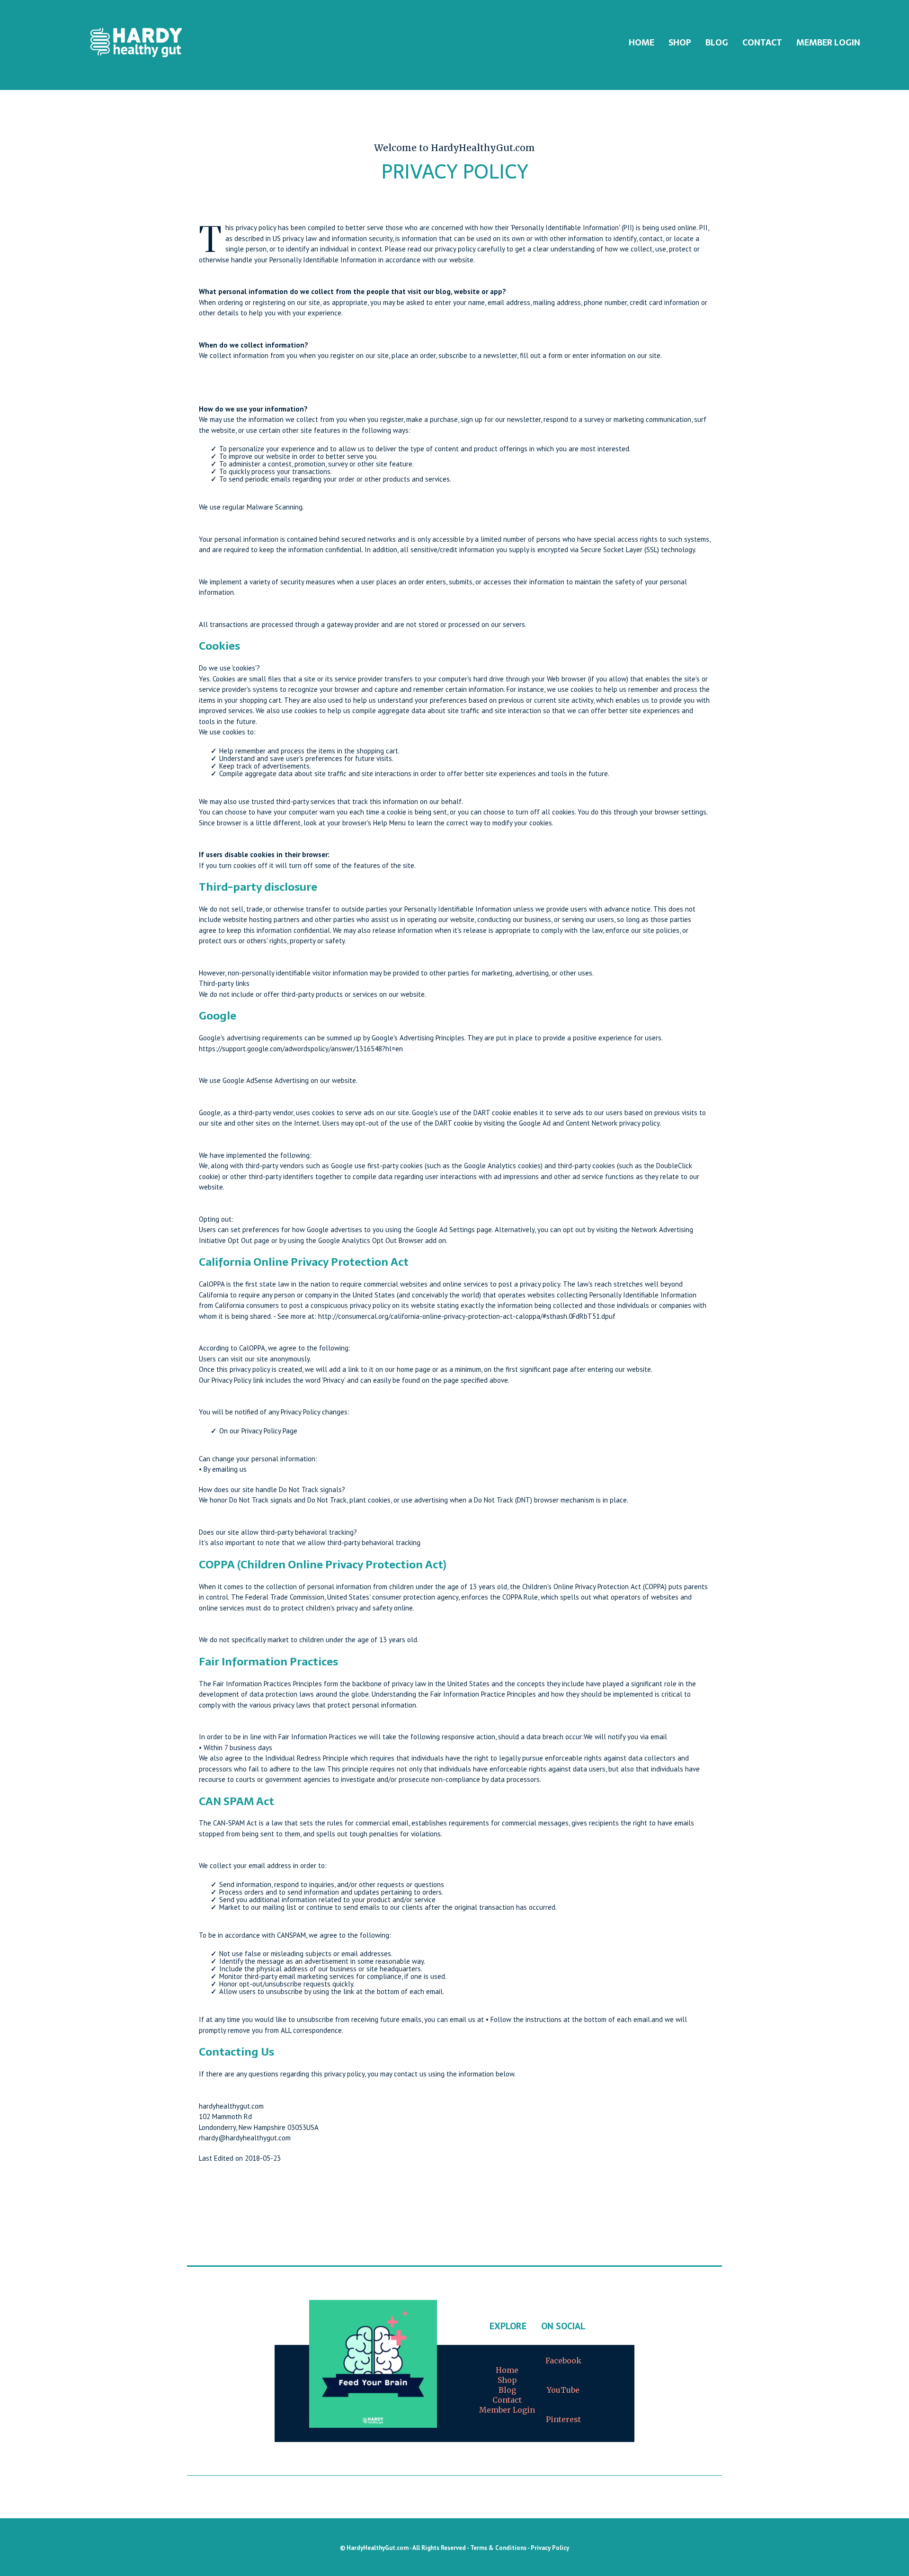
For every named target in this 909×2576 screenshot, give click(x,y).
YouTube (563, 2390)
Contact (762, 42)
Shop (507, 2380)
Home (507, 2370)
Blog (507, 2390)
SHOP (680, 42)
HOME (642, 42)
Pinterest (563, 2419)
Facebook (563, 2361)
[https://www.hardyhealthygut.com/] (136, 43)
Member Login (828, 42)
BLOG (717, 42)
